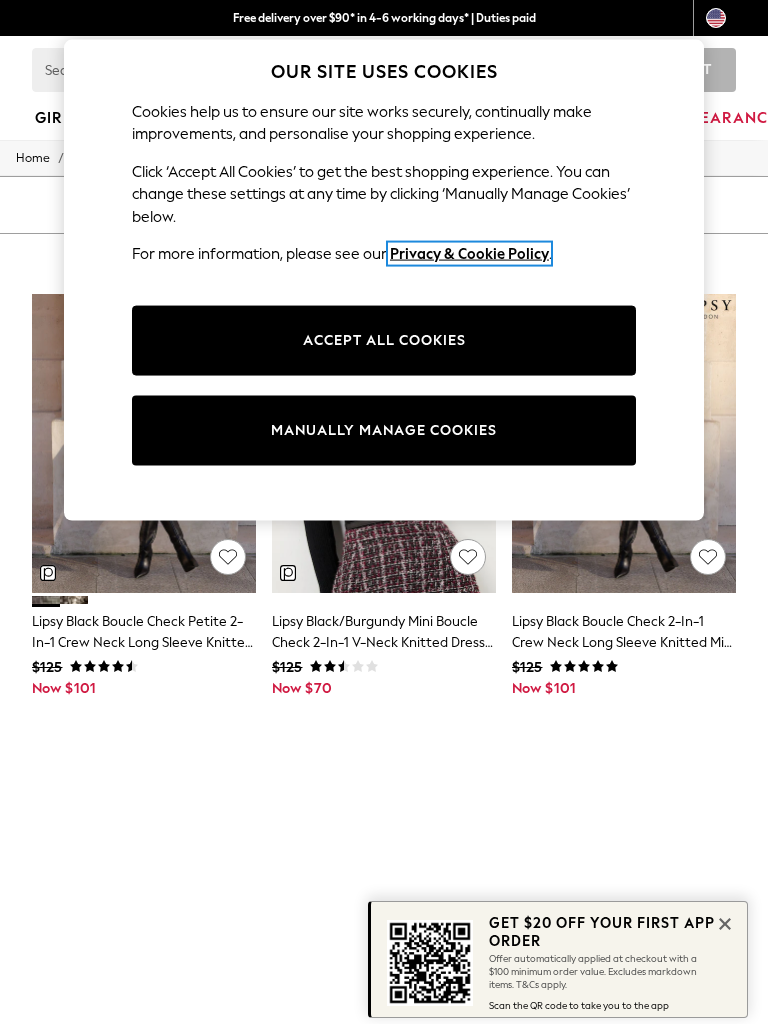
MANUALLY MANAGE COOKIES (384, 429)
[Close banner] (723, 922)
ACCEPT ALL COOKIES (384, 339)
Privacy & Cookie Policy (469, 254)
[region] (384, 280)
